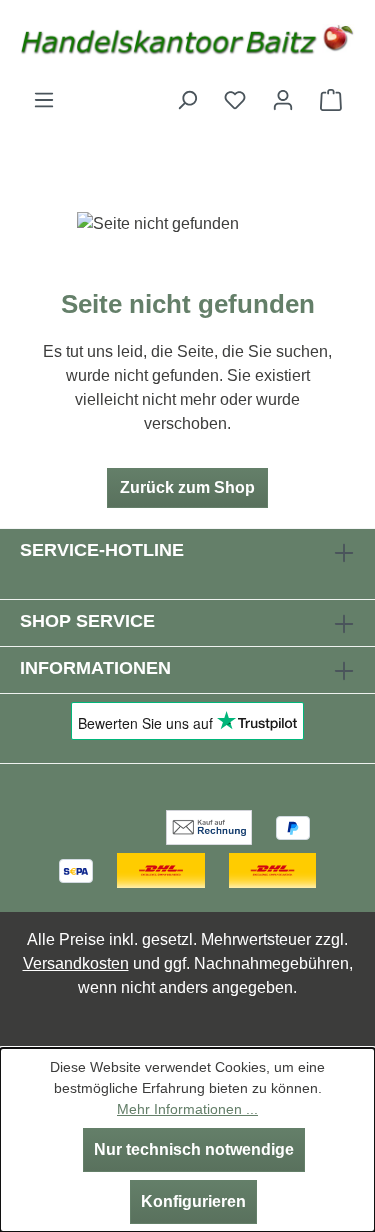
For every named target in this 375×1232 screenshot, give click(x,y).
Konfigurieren (193, 1201)
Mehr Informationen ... (187, 1109)
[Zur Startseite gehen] (187, 44)
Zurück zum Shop (187, 487)
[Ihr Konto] (283, 100)
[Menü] (44, 100)
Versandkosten (76, 963)
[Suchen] (187, 100)
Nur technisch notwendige (194, 1149)
